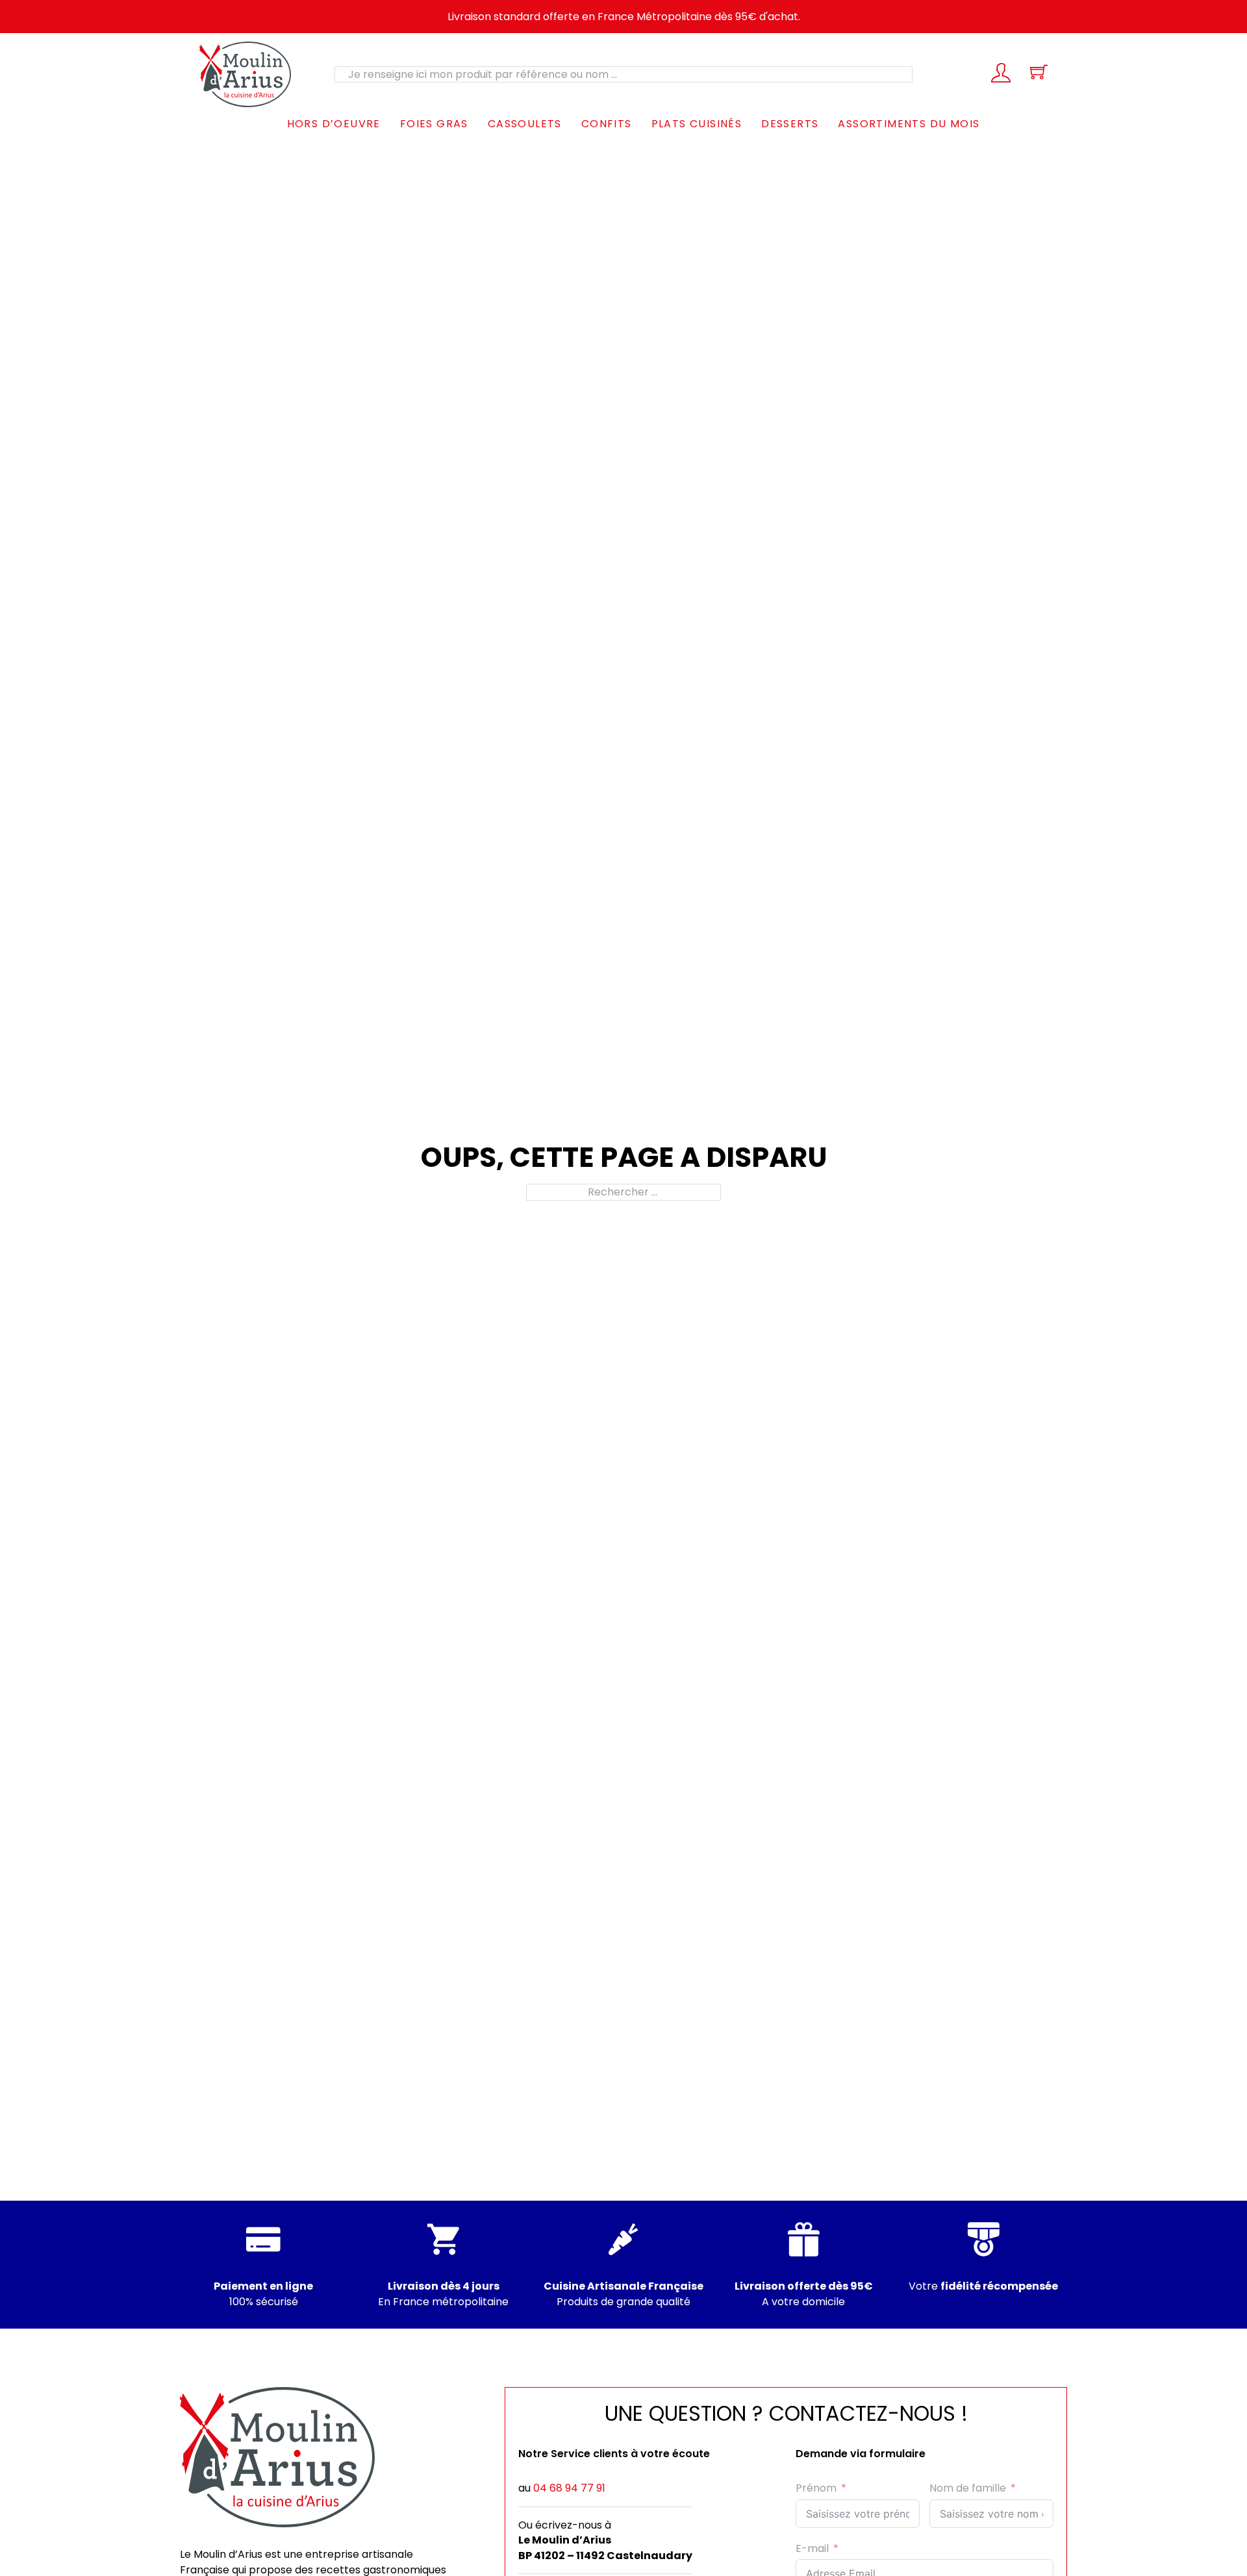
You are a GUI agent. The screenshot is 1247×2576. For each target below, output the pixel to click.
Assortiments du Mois (909, 124)
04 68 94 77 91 (569, 2488)
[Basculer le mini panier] (1039, 72)
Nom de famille (968, 2488)
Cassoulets (525, 124)
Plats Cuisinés (697, 124)
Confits (607, 124)
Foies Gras (434, 124)
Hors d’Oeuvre (334, 124)
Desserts (790, 124)
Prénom (816, 2488)
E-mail (812, 2548)
